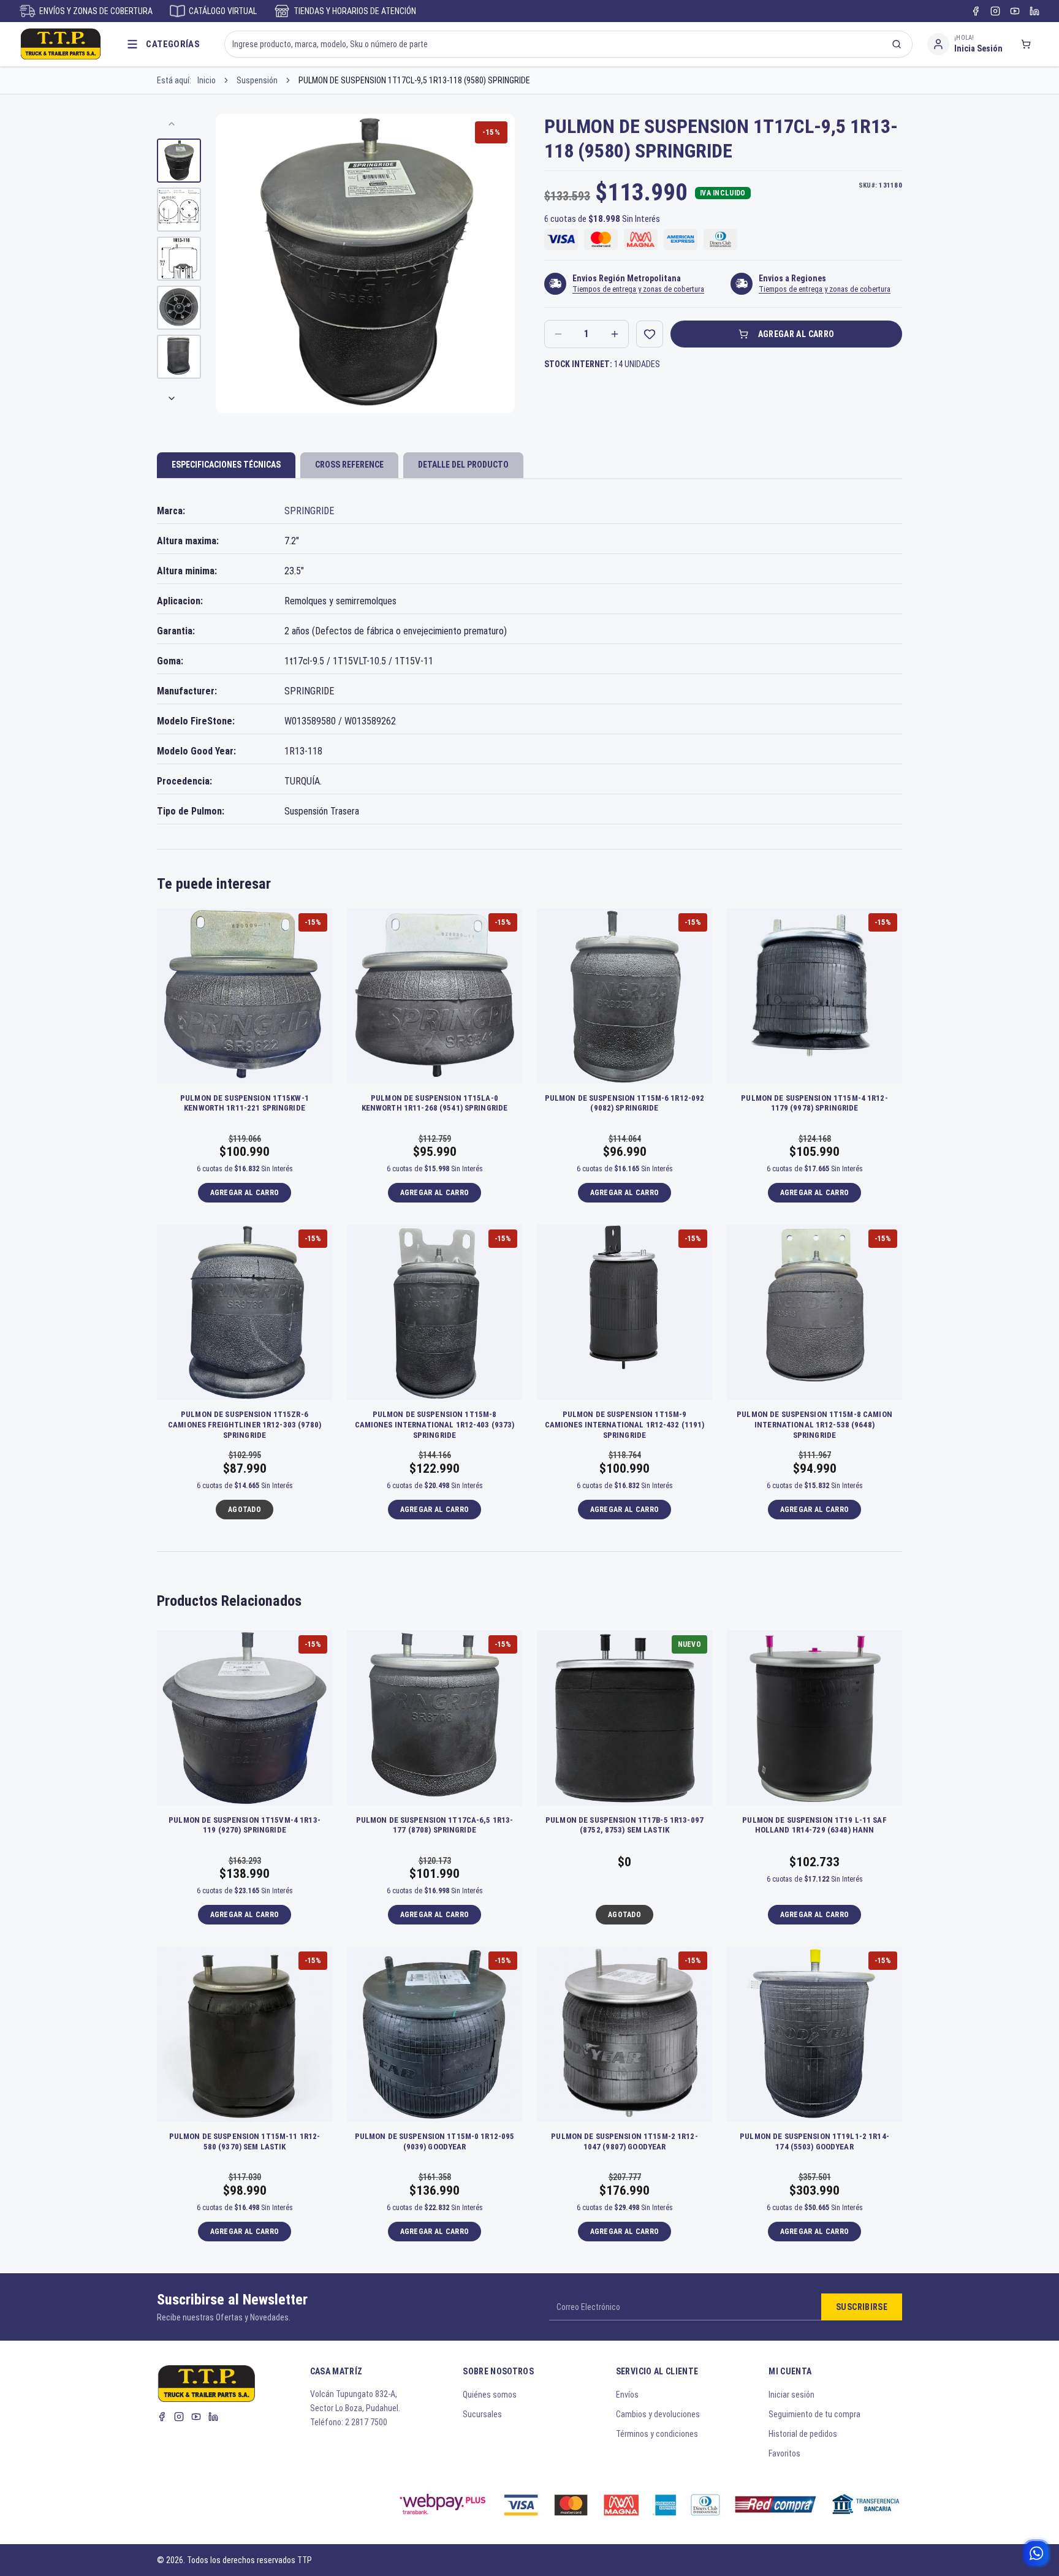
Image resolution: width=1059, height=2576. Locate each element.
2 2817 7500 (366, 2422)
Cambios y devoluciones (658, 2414)
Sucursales (482, 2414)
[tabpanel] (529, 662)
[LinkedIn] (1034, 11)
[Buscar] (897, 44)
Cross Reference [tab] (349, 465)
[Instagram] (995, 11)
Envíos (627, 2395)
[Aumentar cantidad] (615, 334)
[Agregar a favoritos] (650, 334)
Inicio (207, 80)
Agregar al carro (796, 334)
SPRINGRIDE (309, 511)
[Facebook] (976, 11)
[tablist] (529, 466)
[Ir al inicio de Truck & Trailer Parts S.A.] (61, 44)
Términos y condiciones (657, 2434)
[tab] (226, 465)
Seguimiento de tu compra (814, 2414)
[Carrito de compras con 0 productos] (1026, 44)
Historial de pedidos (803, 2434)
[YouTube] (1015, 11)
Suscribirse (862, 2307)
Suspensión (257, 80)
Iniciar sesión (791, 2395)
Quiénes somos (490, 2395)
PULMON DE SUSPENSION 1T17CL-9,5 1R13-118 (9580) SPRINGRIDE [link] (414, 80)
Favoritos (784, 2453)
